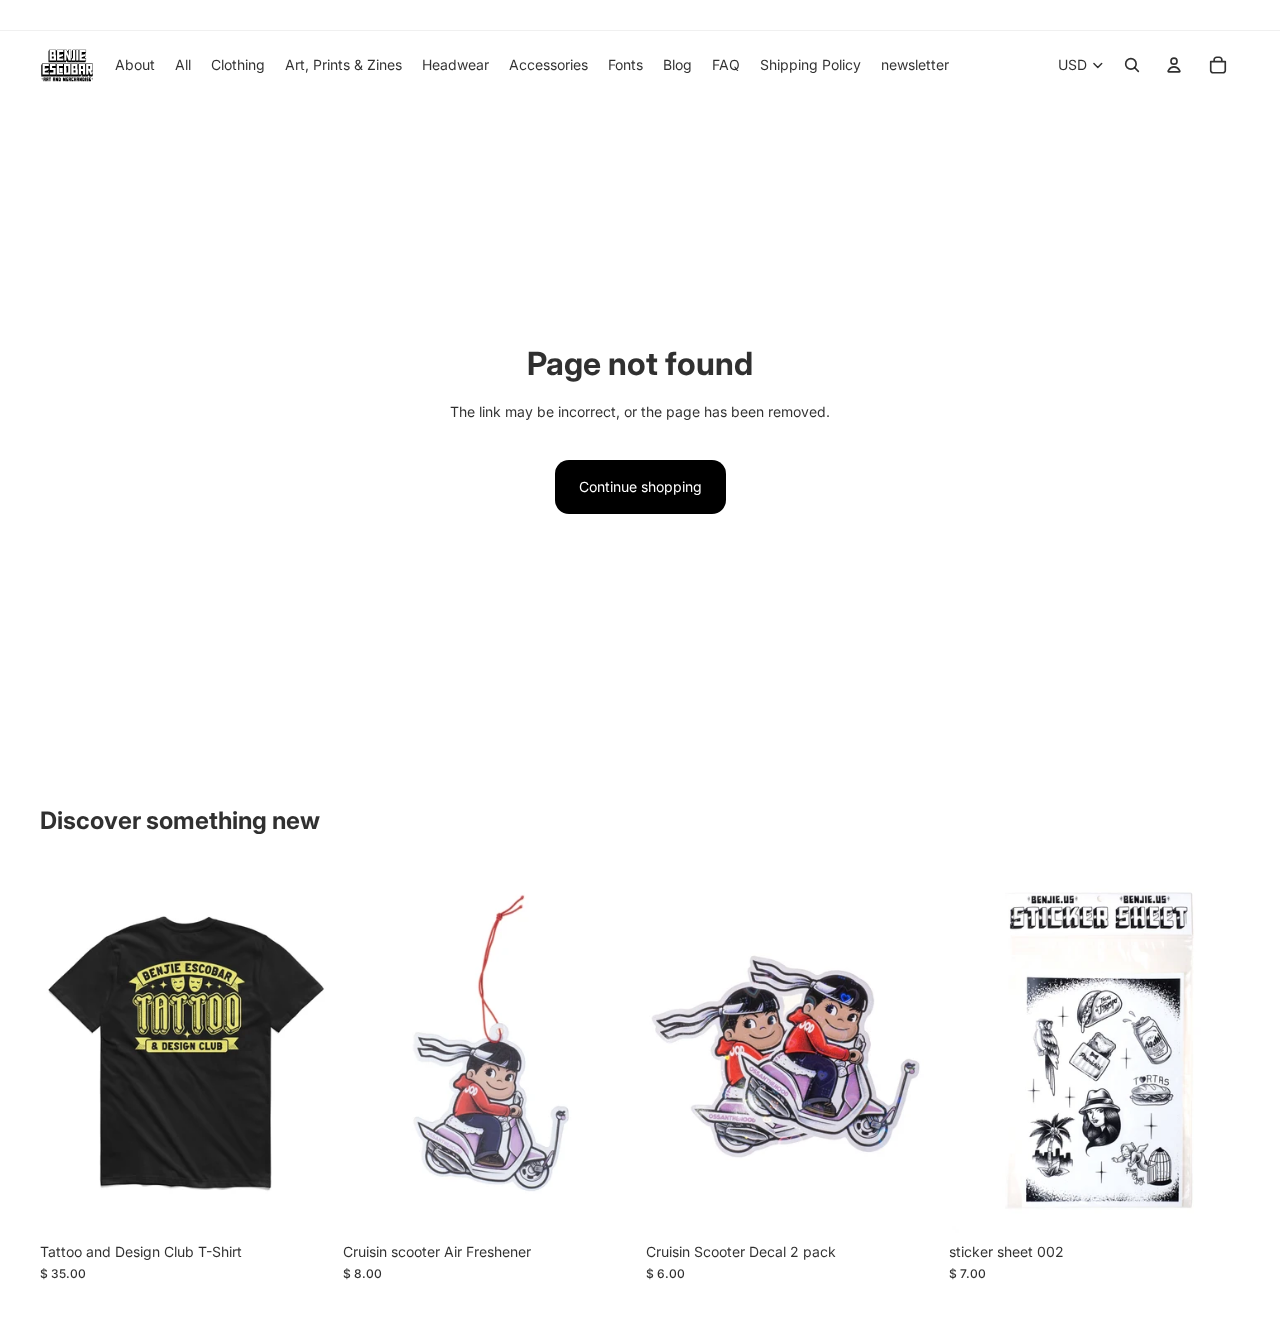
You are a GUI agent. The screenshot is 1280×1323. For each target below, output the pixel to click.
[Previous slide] (70, 1051)
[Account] (1174, 65)
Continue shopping (640, 486)
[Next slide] (301, 1051)
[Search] (1132, 65)
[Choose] (300, 1202)
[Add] (603, 1202)
